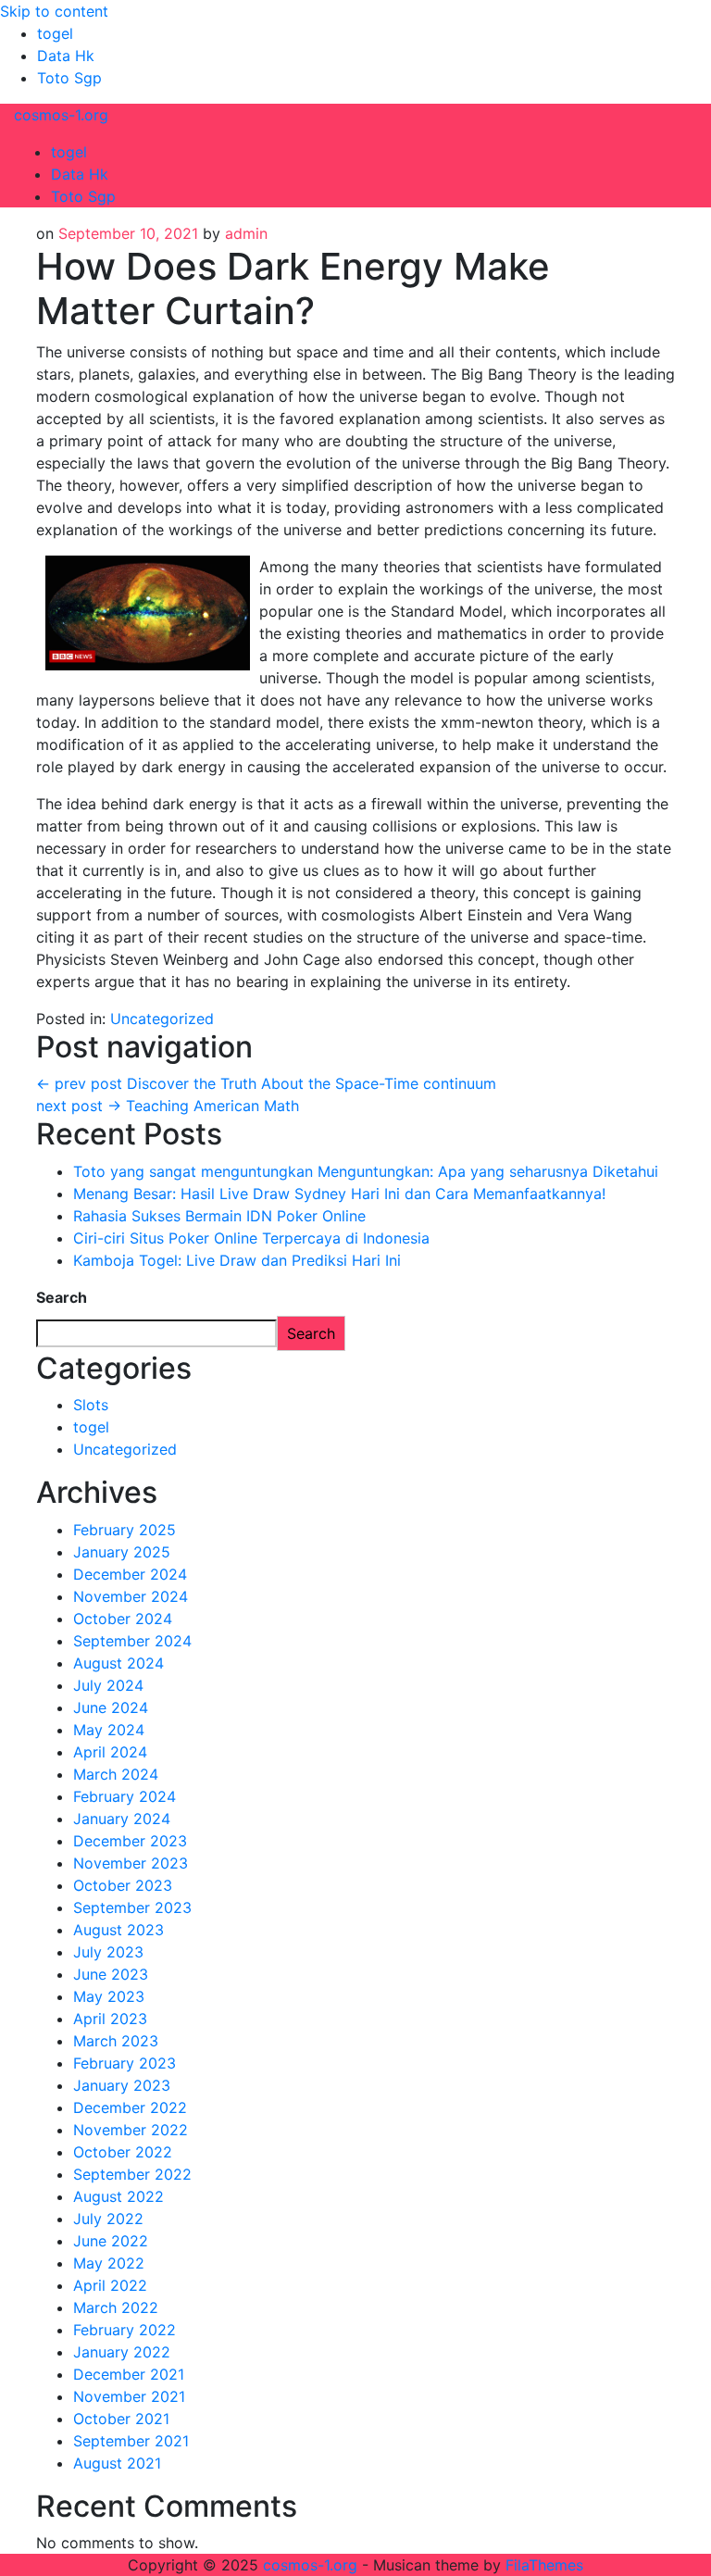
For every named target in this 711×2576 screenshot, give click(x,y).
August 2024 (118, 1663)
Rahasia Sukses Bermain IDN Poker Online (219, 1216)
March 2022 (116, 2307)
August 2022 (118, 2196)
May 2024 (109, 1730)
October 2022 (123, 2152)
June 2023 (111, 1974)
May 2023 (109, 1996)
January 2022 (122, 2352)
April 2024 (110, 1752)
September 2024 (132, 1641)
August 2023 (118, 1930)
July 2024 (108, 1685)
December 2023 (130, 1841)
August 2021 (117, 2463)
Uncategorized (162, 1019)
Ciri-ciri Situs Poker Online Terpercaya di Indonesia (251, 1238)
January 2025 (122, 1552)
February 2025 (125, 1530)
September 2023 (132, 1907)
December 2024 (130, 1574)
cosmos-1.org (61, 115)
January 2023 (122, 2085)
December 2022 (130, 2107)
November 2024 (131, 1596)
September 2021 (131, 2441)
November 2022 (131, 2130)
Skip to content (54, 11)
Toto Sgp (69, 78)
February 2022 (125, 2330)
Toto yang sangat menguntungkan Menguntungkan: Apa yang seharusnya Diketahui (366, 1171)
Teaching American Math (168, 1106)
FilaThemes (544, 2565)
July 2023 (108, 1952)
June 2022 (111, 2241)
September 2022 (132, 2174)
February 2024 (125, 1796)
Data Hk (66, 56)
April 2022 (110, 2285)
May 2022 (109, 2263)
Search (62, 1297)
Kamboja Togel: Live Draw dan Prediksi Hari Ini (237, 1260)
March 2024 (116, 1774)
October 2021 (121, 2419)
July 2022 (108, 2219)
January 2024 (122, 1819)
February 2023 (125, 2063)
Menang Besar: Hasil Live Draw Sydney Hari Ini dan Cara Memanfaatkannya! (339, 1194)
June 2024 (111, 1707)
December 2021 (129, 2374)
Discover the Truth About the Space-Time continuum (266, 1083)
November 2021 (129, 2396)
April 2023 (110, 2019)
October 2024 (123, 1619)
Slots (91, 1405)
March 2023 (116, 2041)
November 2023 (131, 1863)
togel (55, 33)
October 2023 (123, 1885)
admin (246, 233)
